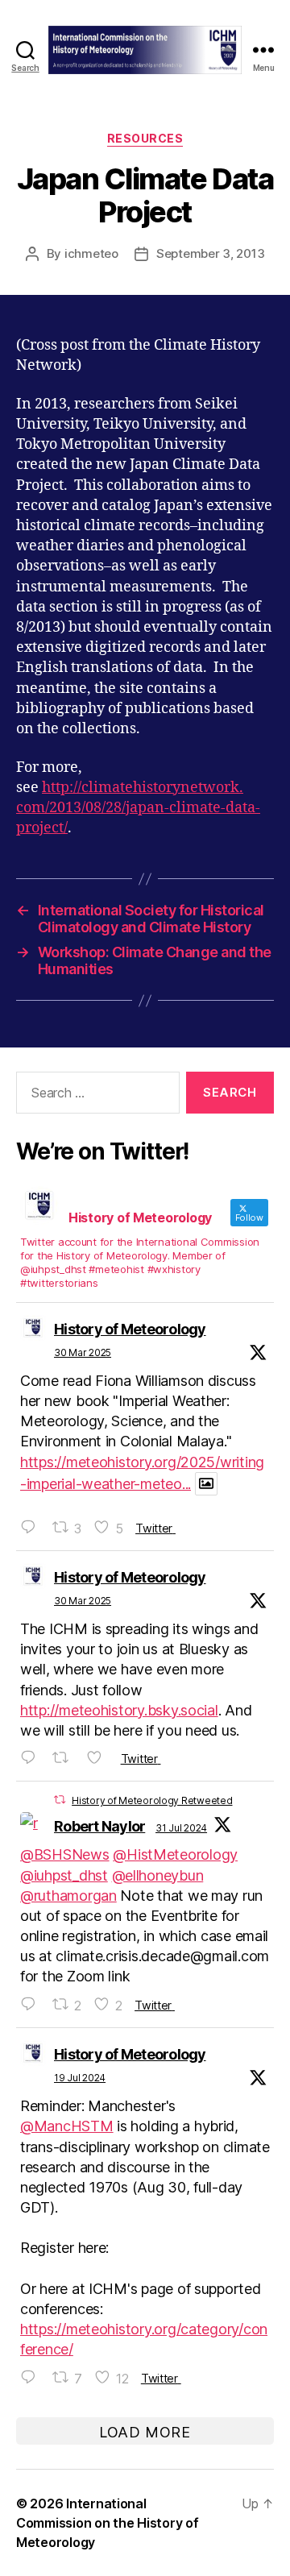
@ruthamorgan (68, 1896)
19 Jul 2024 (80, 2078)
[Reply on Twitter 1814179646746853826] (32, 2377)
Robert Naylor (99, 1826)
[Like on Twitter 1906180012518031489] (99, 1758)
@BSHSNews (65, 1854)
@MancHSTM (67, 2126)
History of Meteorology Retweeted (152, 1800)
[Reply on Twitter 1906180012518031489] (32, 1758)
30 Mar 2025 (83, 1352)
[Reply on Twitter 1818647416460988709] (32, 2004)
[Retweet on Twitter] (60, 1800)
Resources (145, 138)
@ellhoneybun (158, 1875)
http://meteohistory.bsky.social (119, 1710)
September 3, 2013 (211, 253)
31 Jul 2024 (181, 1828)
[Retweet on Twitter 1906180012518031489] (66, 1758)
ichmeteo (91, 253)
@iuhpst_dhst (64, 1875)
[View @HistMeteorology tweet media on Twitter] (206, 1484)
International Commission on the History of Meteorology (107, 2523)
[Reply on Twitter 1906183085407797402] (32, 1527)
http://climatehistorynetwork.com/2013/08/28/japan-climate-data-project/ (138, 808)
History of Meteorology (130, 1329)
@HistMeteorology (175, 1854)
